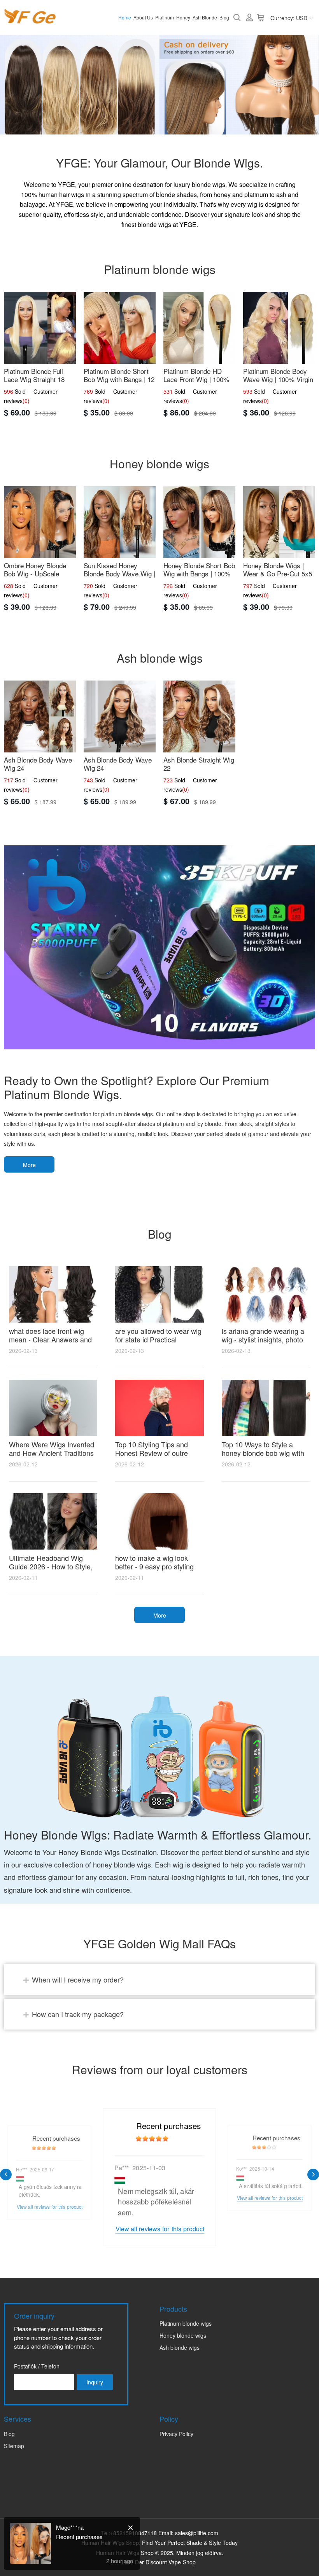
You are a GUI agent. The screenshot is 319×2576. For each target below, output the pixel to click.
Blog (224, 17)
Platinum (165, 17)
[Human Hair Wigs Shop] (30, 19)
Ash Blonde (205, 17)
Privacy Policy (176, 2434)
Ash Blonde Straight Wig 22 (199, 764)
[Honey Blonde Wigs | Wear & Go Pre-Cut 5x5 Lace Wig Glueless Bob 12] (279, 522)
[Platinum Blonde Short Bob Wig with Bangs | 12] (120, 328)
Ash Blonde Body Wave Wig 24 (38, 764)
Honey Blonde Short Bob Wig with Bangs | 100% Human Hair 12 (199, 573)
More (29, 1165)
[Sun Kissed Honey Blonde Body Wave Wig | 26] (120, 522)
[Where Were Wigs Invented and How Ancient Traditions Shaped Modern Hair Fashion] (53, 1408)
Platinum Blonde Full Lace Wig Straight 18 (34, 375)
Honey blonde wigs (183, 2335)
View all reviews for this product (160, 2229)
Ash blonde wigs (180, 2347)
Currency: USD (289, 18)
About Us (143, 17)
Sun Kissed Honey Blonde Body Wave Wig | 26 (119, 573)
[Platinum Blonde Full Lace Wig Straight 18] (40, 328)
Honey (183, 17)
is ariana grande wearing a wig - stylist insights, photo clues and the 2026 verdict (263, 1339)
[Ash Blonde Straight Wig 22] (199, 716)
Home (125, 17)
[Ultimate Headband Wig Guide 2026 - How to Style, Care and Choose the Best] (53, 1521)
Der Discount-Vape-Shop (165, 2562)
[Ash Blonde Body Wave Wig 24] (40, 716)
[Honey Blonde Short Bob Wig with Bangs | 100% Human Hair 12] (199, 522)
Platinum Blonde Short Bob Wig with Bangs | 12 (119, 375)
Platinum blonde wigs (186, 2323)
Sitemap (14, 2446)
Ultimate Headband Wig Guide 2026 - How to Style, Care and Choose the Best (51, 1566)
